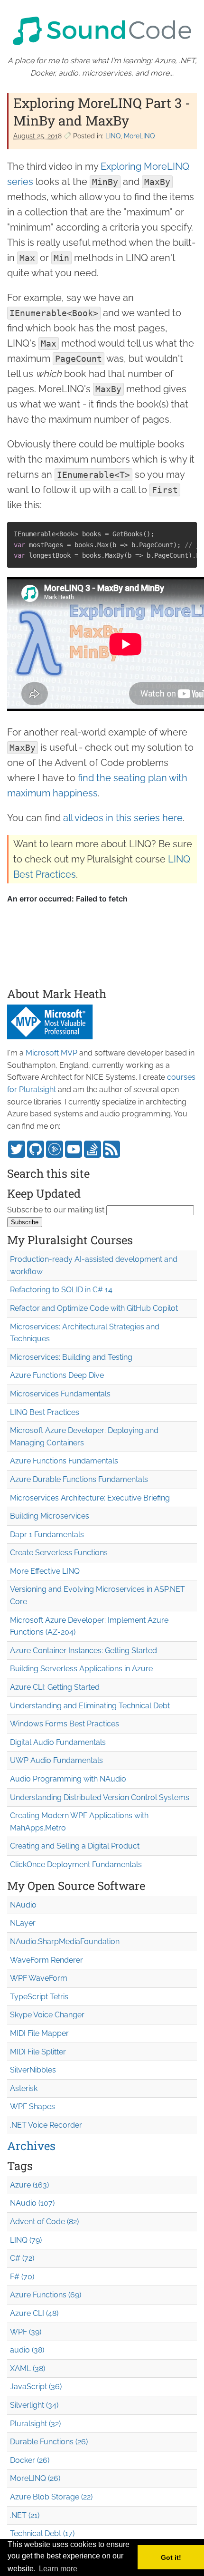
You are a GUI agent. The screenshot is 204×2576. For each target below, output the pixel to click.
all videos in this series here (123, 818)
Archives (31, 2146)
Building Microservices (50, 1516)
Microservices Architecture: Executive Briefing (90, 1498)
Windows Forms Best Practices (65, 1724)
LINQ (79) (26, 2240)
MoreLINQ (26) (35, 2478)
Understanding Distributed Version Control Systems (100, 1797)
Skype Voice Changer (47, 2015)
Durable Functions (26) (49, 2442)
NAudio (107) (32, 2203)
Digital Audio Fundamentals (58, 1742)
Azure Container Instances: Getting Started (83, 1651)
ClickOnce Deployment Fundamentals (76, 1864)
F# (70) (22, 2277)
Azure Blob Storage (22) (51, 2497)
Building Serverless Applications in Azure (81, 1669)
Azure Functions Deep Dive (57, 1375)
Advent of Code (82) (44, 2222)
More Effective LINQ (45, 1571)
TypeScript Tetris (39, 1997)
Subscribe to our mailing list (56, 1210)
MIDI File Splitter (38, 2052)
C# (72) (22, 2258)
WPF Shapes (32, 2106)
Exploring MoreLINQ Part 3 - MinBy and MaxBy (102, 111)
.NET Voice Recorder (46, 2125)
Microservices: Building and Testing (71, 1357)
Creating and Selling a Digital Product (75, 1846)
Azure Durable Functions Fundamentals (79, 1479)
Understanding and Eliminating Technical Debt (90, 1706)
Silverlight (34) (34, 2405)
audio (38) (27, 2350)
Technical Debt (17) (42, 2533)
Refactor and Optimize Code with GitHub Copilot (94, 1308)
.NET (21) (25, 2515)
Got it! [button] (171, 2557)
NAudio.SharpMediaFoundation (65, 1942)
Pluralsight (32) (35, 2424)
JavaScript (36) (36, 2387)
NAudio (23, 1905)
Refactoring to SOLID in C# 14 (61, 1290)
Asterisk (24, 2088)
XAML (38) (28, 2368)
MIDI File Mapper (39, 2033)
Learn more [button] (58, 2569)
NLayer (23, 1923)
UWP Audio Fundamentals (56, 1760)
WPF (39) (26, 2332)
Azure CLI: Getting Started (55, 1687)
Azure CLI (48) (34, 2313)
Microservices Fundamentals (60, 1394)
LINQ (113, 136)
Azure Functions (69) (46, 2295)
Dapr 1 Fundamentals (47, 1535)
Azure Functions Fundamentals (64, 1461)
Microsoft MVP (51, 1053)
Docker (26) (30, 2460)
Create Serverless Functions (59, 1553)
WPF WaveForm (39, 1978)
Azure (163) (29, 2185)
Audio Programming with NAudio (68, 1779)
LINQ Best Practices (45, 1412)
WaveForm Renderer (46, 1960)
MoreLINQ (139, 136)
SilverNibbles (33, 2070)
